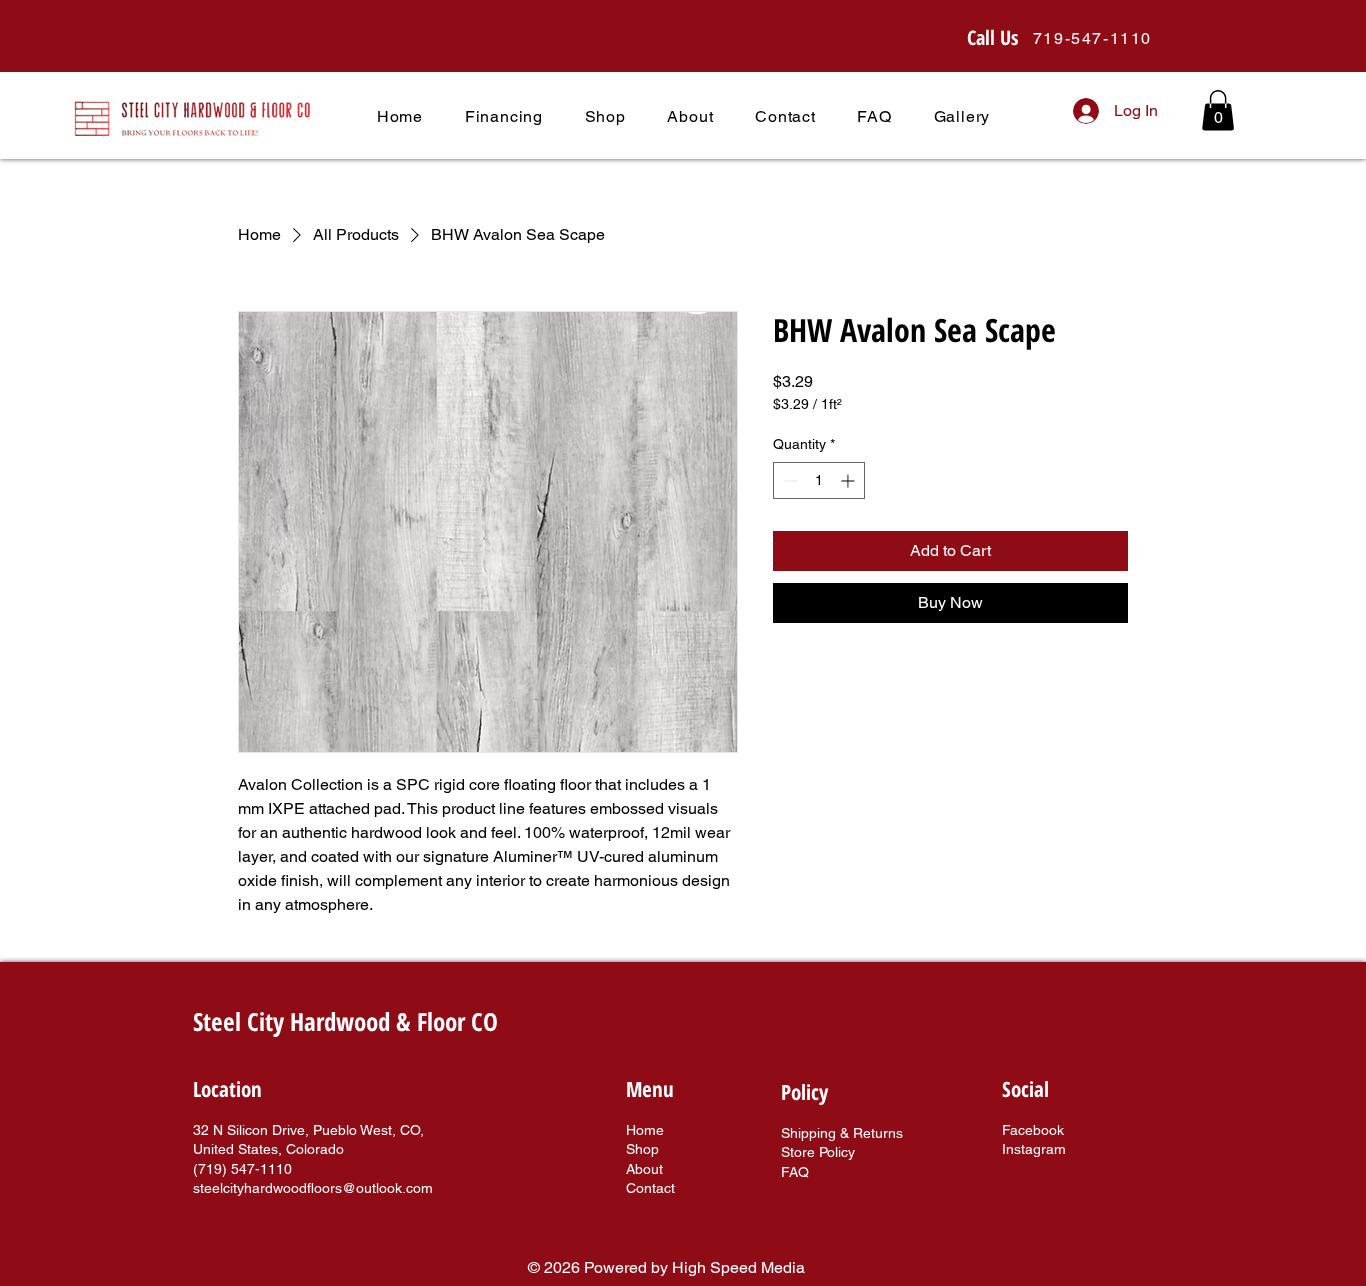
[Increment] (849, 480)
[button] (1218, 110)
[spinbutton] (819, 480)
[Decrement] (788, 480)
